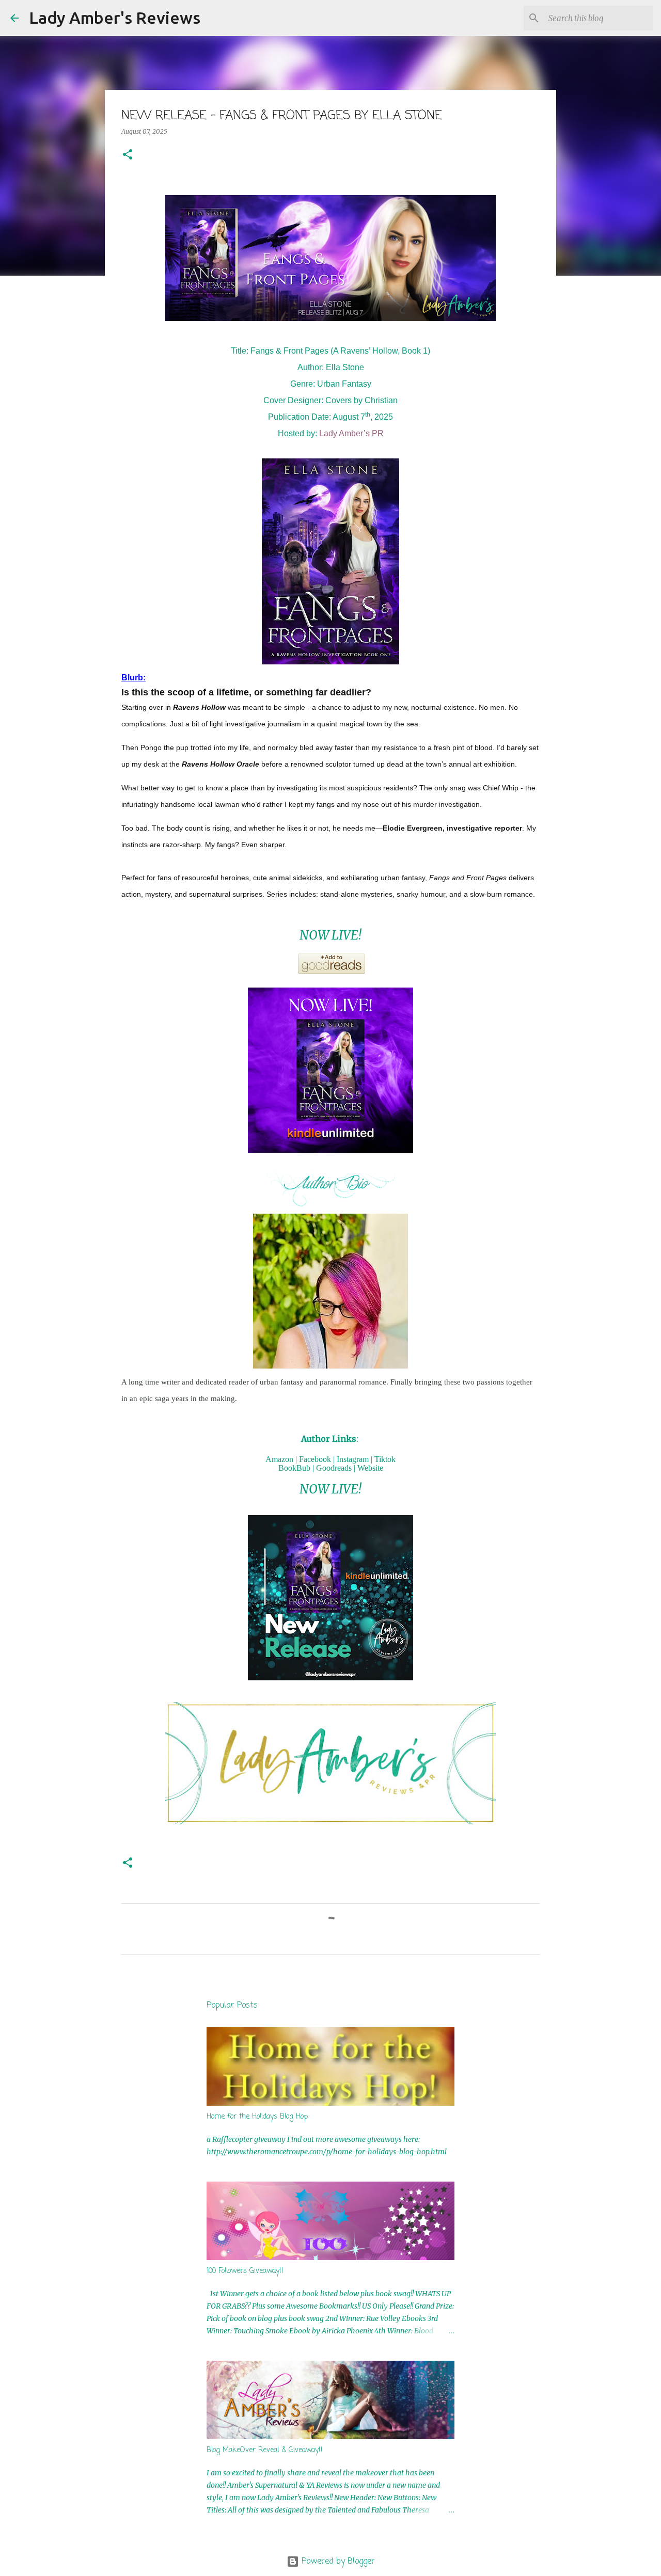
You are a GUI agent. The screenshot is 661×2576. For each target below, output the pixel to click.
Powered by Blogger (337, 2562)
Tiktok (385, 1459)
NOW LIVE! (330, 935)
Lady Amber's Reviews (115, 18)
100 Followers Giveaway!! (245, 2271)
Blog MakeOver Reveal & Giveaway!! (265, 2450)
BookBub (294, 1468)
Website (370, 1468)
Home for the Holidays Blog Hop (257, 2117)
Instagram (353, 1459)
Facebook (315, 1459)
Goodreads (334, 1468)
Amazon (279, 1459)
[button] (128, 155)
